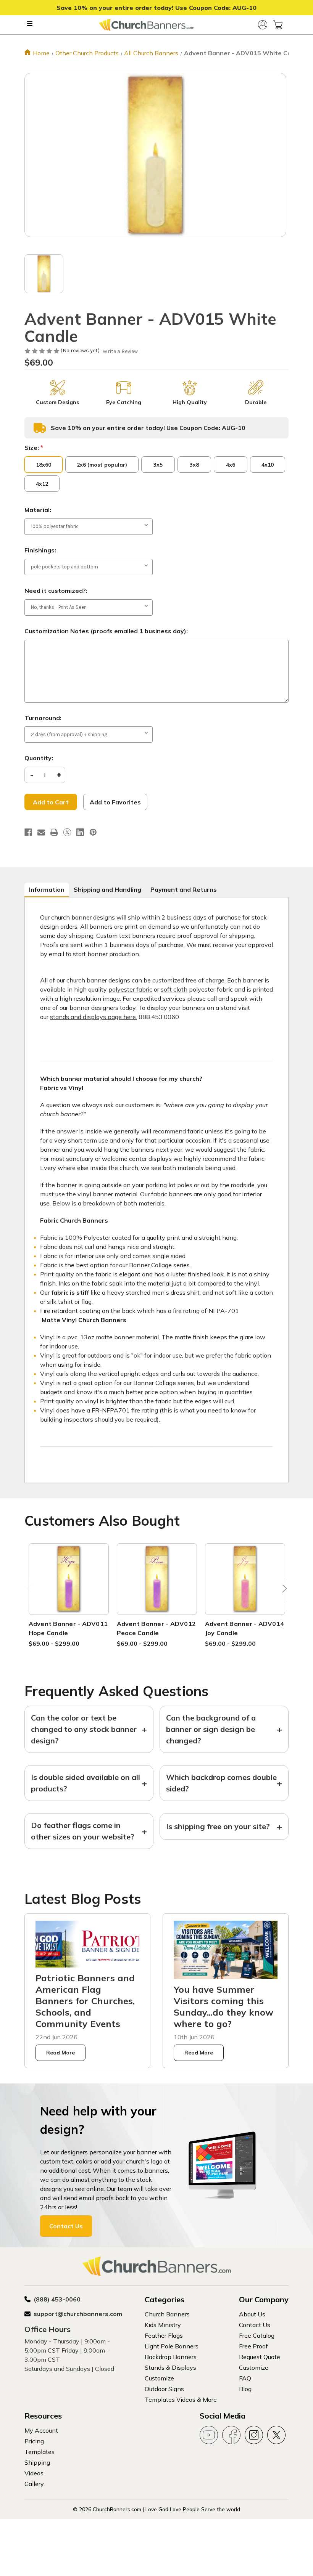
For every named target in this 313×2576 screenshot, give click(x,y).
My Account (41, 2430)
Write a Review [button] (120, 351)
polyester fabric (130, 989)
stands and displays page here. (94, 1017)
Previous (30, 1591)
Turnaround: (43, 718)
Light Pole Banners (172, 2346)
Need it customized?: (56, 591)
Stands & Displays (170, 2367)
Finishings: (40, 550)
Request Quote (260, 2357)
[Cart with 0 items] (278, 25)
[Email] (41, 832)
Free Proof (253, 2346)
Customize (159, 2378)
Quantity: (39, 758)
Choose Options (69, 1588)
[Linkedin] (80, 832)
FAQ (245, 2378)
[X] (67, 832)
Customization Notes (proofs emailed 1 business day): (106, 631)
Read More (61, 2053)
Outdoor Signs (164, 2389)
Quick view (69, 1570)
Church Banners (167, 2314)
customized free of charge (188, 980)
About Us (252, 2314)
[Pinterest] (93, 832)
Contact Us (66, 2226)
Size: (34, 448)
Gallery (34, 2484)
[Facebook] (28, 832)
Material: (38, 510)
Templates (40, 2452)
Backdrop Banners (171, 2357)
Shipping (37, 2462)
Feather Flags (164, 2335)
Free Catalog (257, 2335)
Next (283, 1591)
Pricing (34, 2441)
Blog (245, 2389)
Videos (34, 2473)
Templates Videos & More (181, 2399)
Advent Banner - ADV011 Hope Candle (68, 1628)
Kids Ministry (163, 2325)
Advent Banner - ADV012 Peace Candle (156, 1628)
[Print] (54, 832)
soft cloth (174, 989)
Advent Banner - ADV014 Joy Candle (245, 1628)
